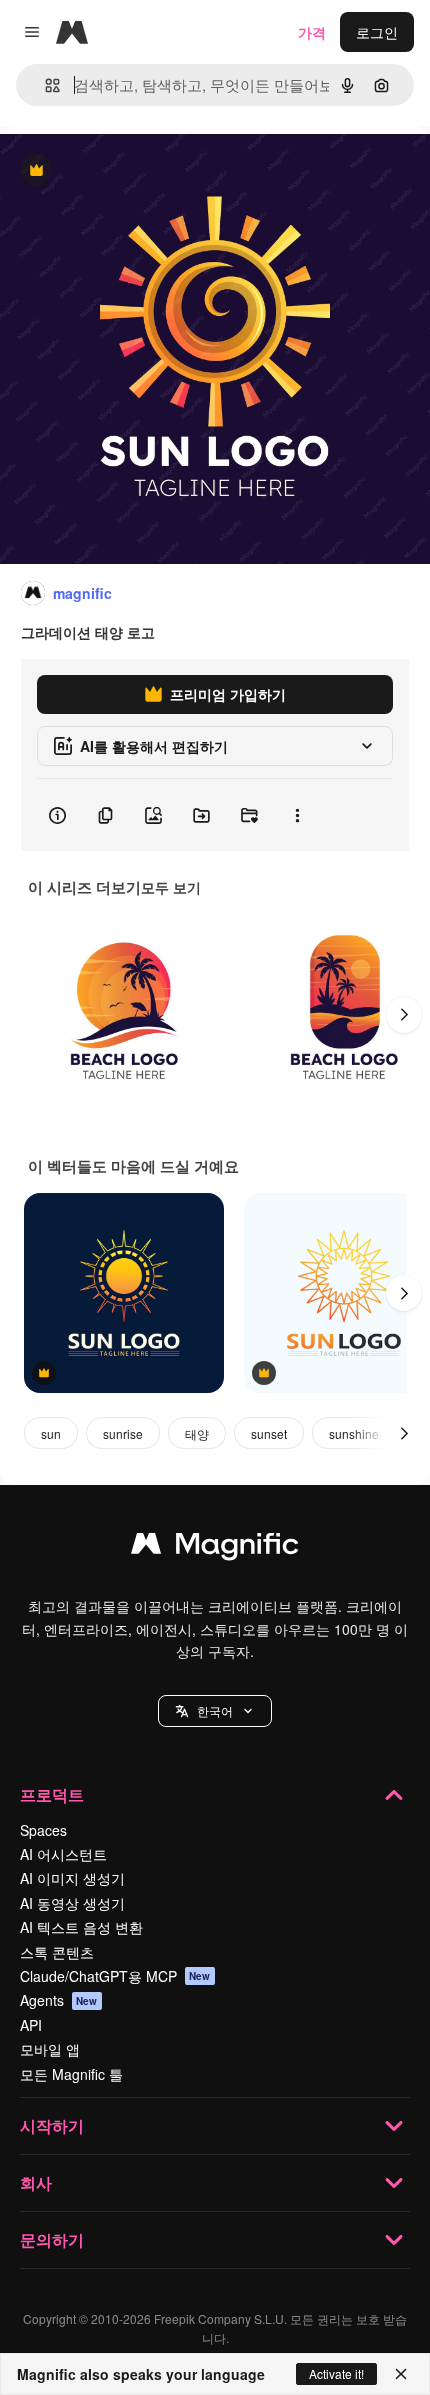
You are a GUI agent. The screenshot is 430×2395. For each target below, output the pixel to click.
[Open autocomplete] (44, 85)
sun (51, 1433)
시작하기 (52, 2125)
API (31, 2025)
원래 (115, 171)
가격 (312, 32)
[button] (215, 1711)
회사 (36, 2182)
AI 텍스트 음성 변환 (81, 1927)
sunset (269, 1433)
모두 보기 (171, 887)
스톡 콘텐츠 (57, 1952)
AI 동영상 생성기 (72, 1903)
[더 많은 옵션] (297, 815)
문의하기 (52, 2239)
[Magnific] (215, 1548)
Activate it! (336, 2373)
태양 (197, 1433)
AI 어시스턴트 (63, 1854)
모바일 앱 (50, 2049)
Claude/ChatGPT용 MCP (115, 1976)
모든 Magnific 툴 (71, 2074)
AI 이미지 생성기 (72, 1878)
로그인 (377, 32)
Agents (59, 2000)
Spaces (43, 1830)
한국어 (215, 1710)
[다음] (404, 1015)
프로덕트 (52, 1794)
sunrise (123, 1433)
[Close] (401, 2374)
